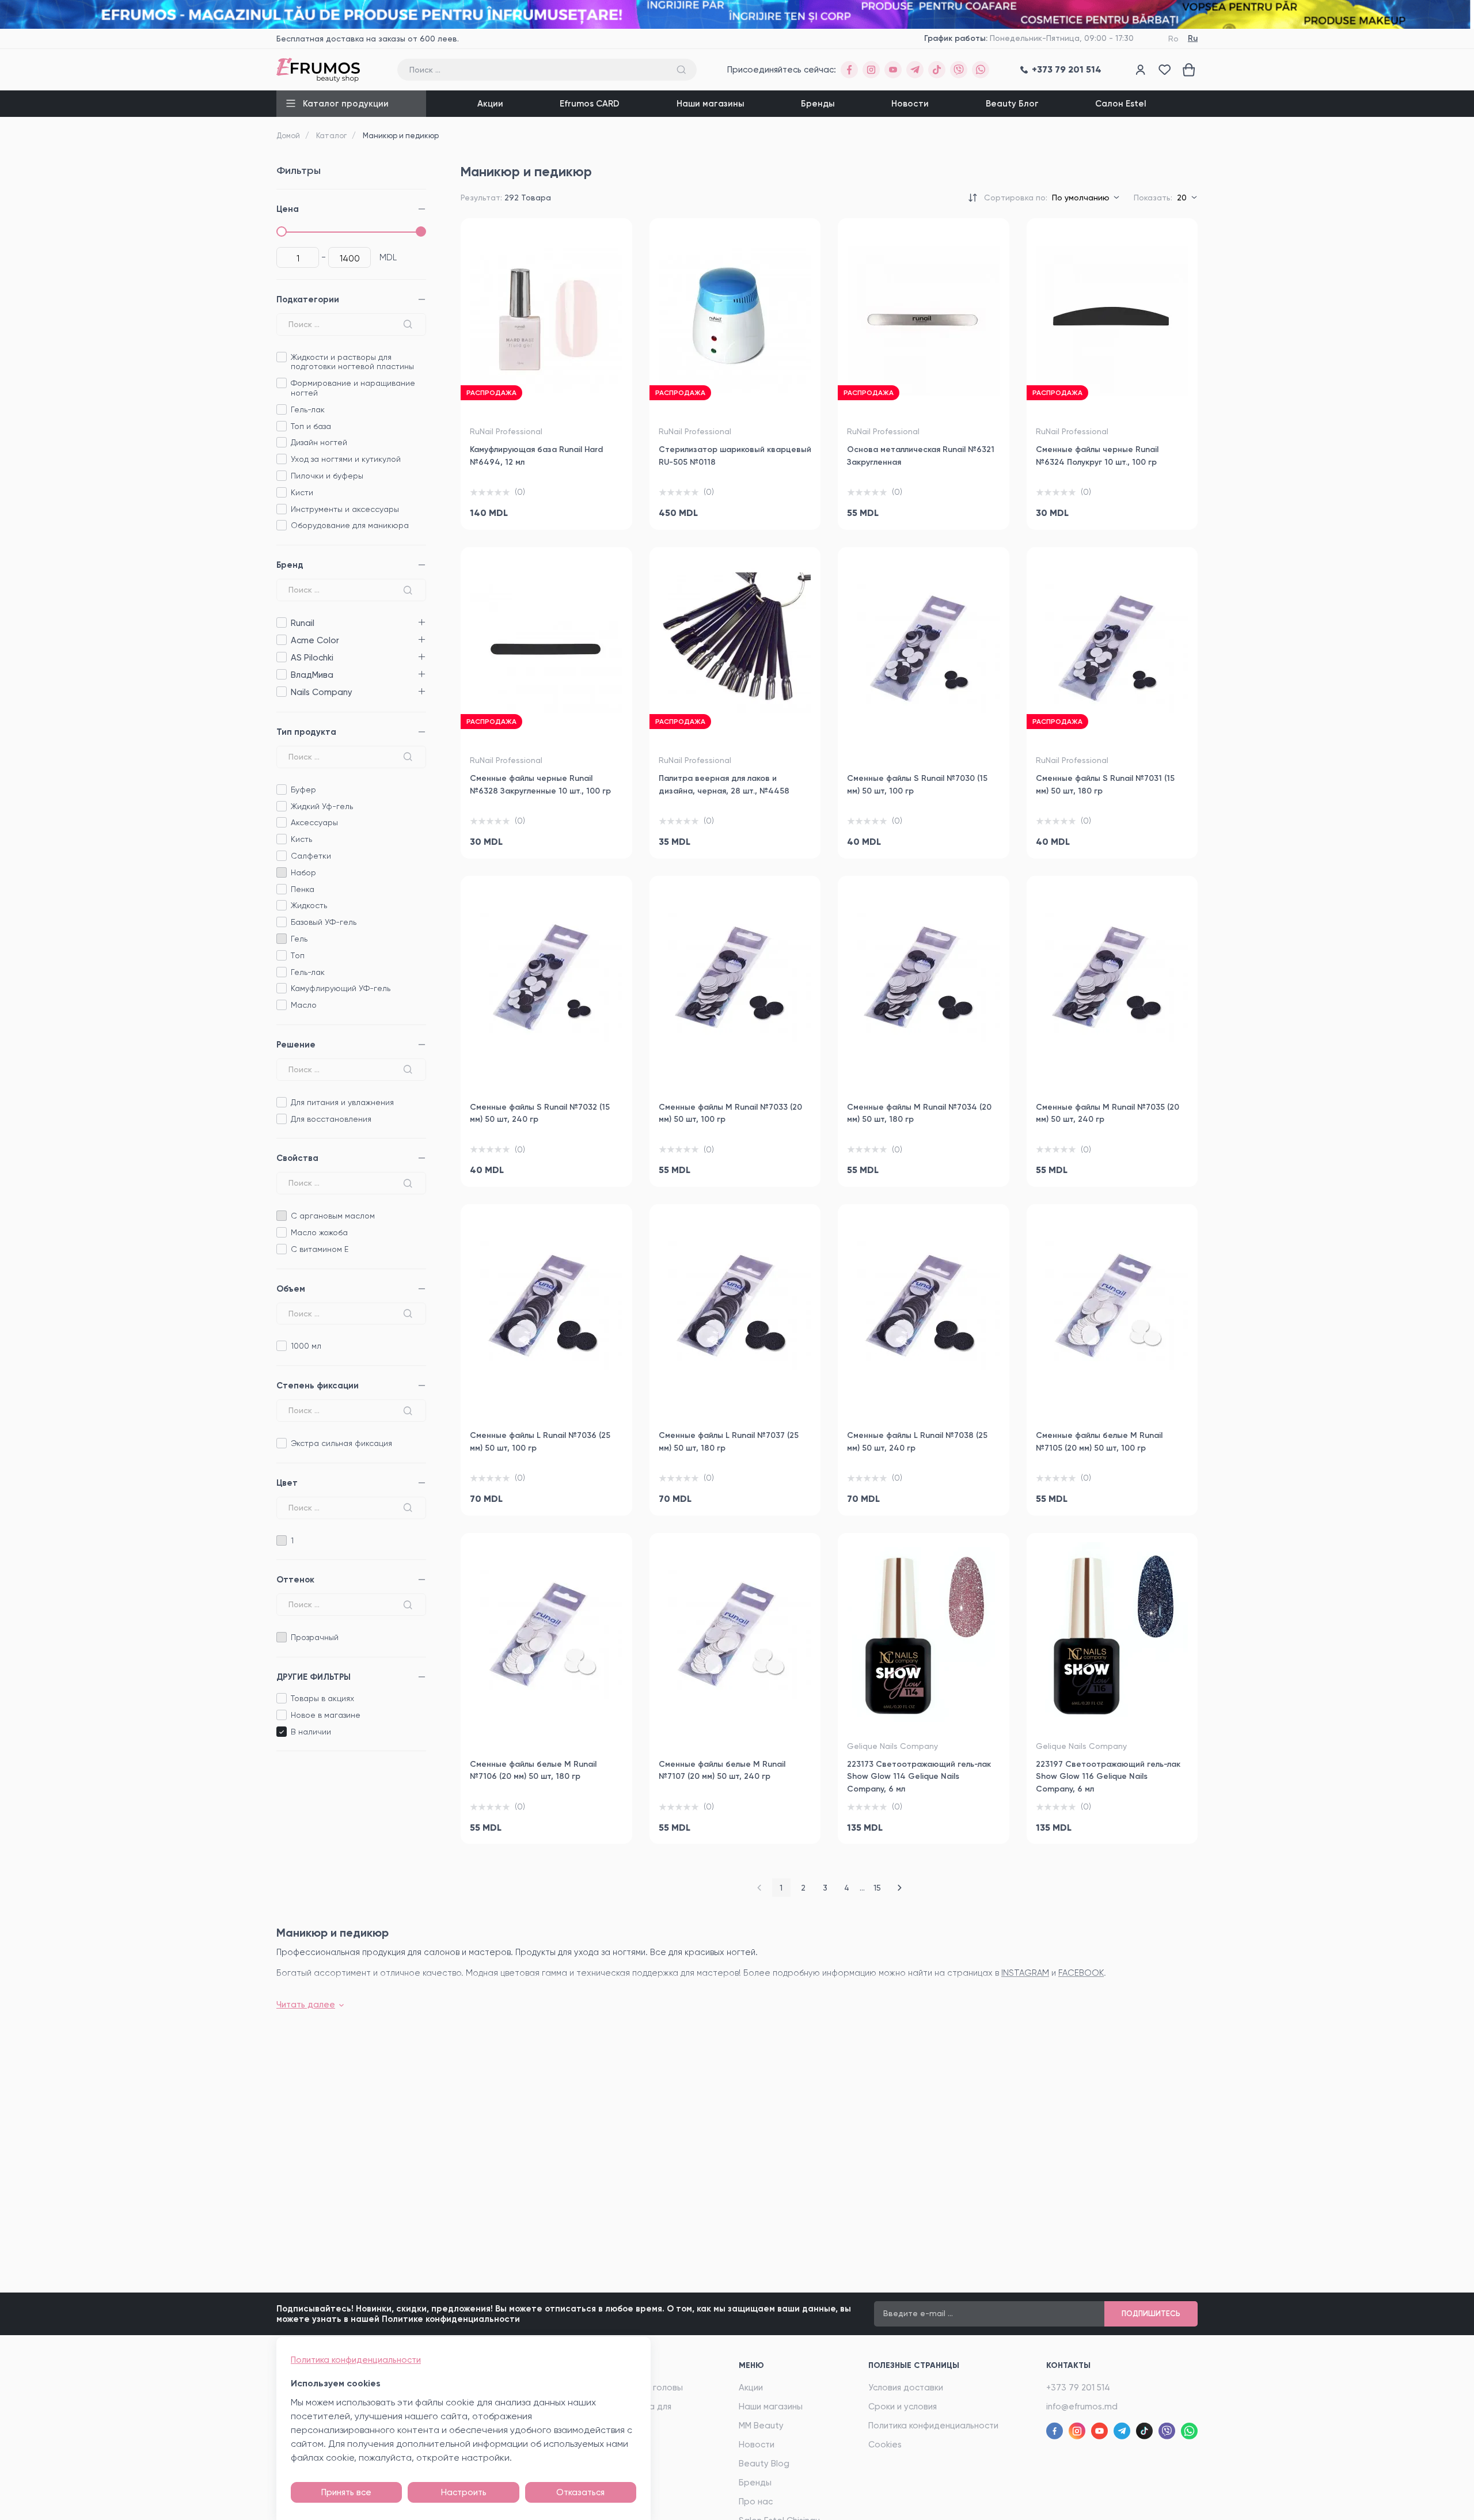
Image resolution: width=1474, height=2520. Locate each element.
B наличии (311, 1732)
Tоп (298, 955)
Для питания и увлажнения (342, 1102)
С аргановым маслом (333, 1216)
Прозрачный (315, 1637)
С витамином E (320, 1249)
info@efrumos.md (1082, 2407)
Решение (296, 1045)
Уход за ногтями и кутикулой (346, 459)
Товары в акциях (322, 1698)
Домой (288, 136)
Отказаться (580, 2492)
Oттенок (295, 1580)
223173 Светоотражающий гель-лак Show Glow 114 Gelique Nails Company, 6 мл (919, 1777)
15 (877, 1888)
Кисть (301, 839)
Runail (281, 623)
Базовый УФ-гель (324, 922)
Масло (304, 1005)
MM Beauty (761, 2426)
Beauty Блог (1012, 104)
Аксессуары (314, 822)
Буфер (303, 790)
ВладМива (281, 675)
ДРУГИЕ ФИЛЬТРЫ (314, 1677)
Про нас (756, 2502)
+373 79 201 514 (1078, 2388)
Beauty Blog (764, 2464)
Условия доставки (906, 2388)
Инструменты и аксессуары (345, 509)
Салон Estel (1121, 104)
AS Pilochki (281, 657)
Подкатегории (308, 299)
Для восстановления (331, 1119)
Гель (299, 939)
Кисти (302, 492)
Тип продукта (306, 732)
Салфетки (311, 856)
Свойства (297, 1158)
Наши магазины (711, 104)
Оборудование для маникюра (350, 525)
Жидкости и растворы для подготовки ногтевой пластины (352, 362)
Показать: (1153, 198)
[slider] (282, 231)
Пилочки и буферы (327, 476)
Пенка (303, 889)
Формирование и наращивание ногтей (353, 388)
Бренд (290, 565)
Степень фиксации (318, 1386)
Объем (291, 1289)
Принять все (346, 2492)
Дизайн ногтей (319, 442)
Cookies (885, 2445)
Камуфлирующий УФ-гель (341, 988)
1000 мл (306, 1346)
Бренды (818, 104)
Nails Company (281, 692)
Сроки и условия (903, 2407)
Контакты (1068, 2365)
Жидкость (309, 905)
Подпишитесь (1151, 2314)
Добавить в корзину (546, 508)
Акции (490, 104)
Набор (303, 872)
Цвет (287, 1483)
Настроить (464, 2492)
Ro (1173, 39)
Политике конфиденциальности (451, 2319)
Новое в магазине (326, 1715)
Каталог (331, 136)
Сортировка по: (1016, 198)
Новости (910, 104)
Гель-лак (308, 409)
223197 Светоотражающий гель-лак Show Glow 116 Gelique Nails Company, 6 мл (1108, 1777)
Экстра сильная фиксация (341, 1443)
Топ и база (311, 426)
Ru (1193, 38)
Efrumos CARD (590, 104)
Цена (288, 209)
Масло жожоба (319, 1232)
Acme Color (281, 640)
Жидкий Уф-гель (322, 806)
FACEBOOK (1081, 1973)
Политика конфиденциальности (933, 2426)
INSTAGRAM (1025, 1973)
